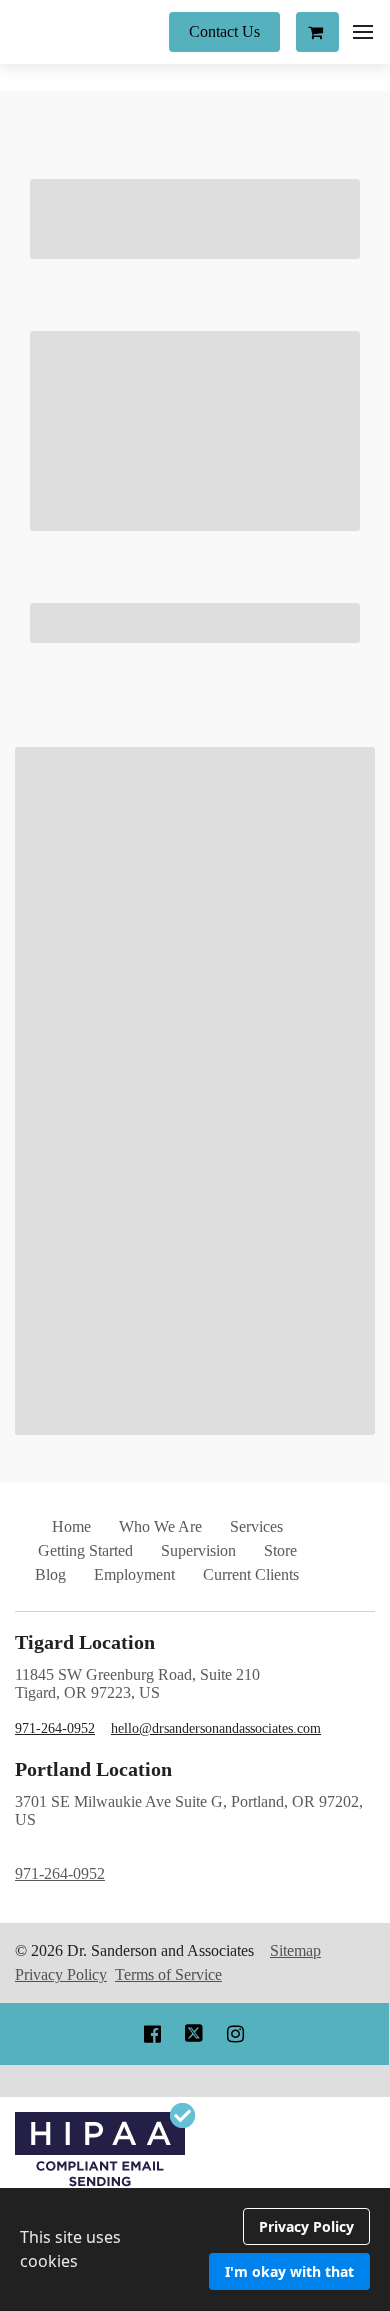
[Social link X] (194, 2034)
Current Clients (251, 1574)
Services (256, 1526)
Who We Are (160, 1526)
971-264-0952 (55, 1728)
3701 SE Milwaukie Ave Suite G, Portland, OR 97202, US (189, 1837)
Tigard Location (85, 1642)
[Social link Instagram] (235, 2034)
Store (280, 1550)
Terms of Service (168, 1974)
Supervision (198, 1550)
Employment (134, 1574)
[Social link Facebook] (152, 2034)
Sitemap (295, 1950)
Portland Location (93, 1769)
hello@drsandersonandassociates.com (216, 1728)
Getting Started (85, 1550)
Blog (50, 1574)
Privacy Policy (61, 1974)
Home (71, 1526)
